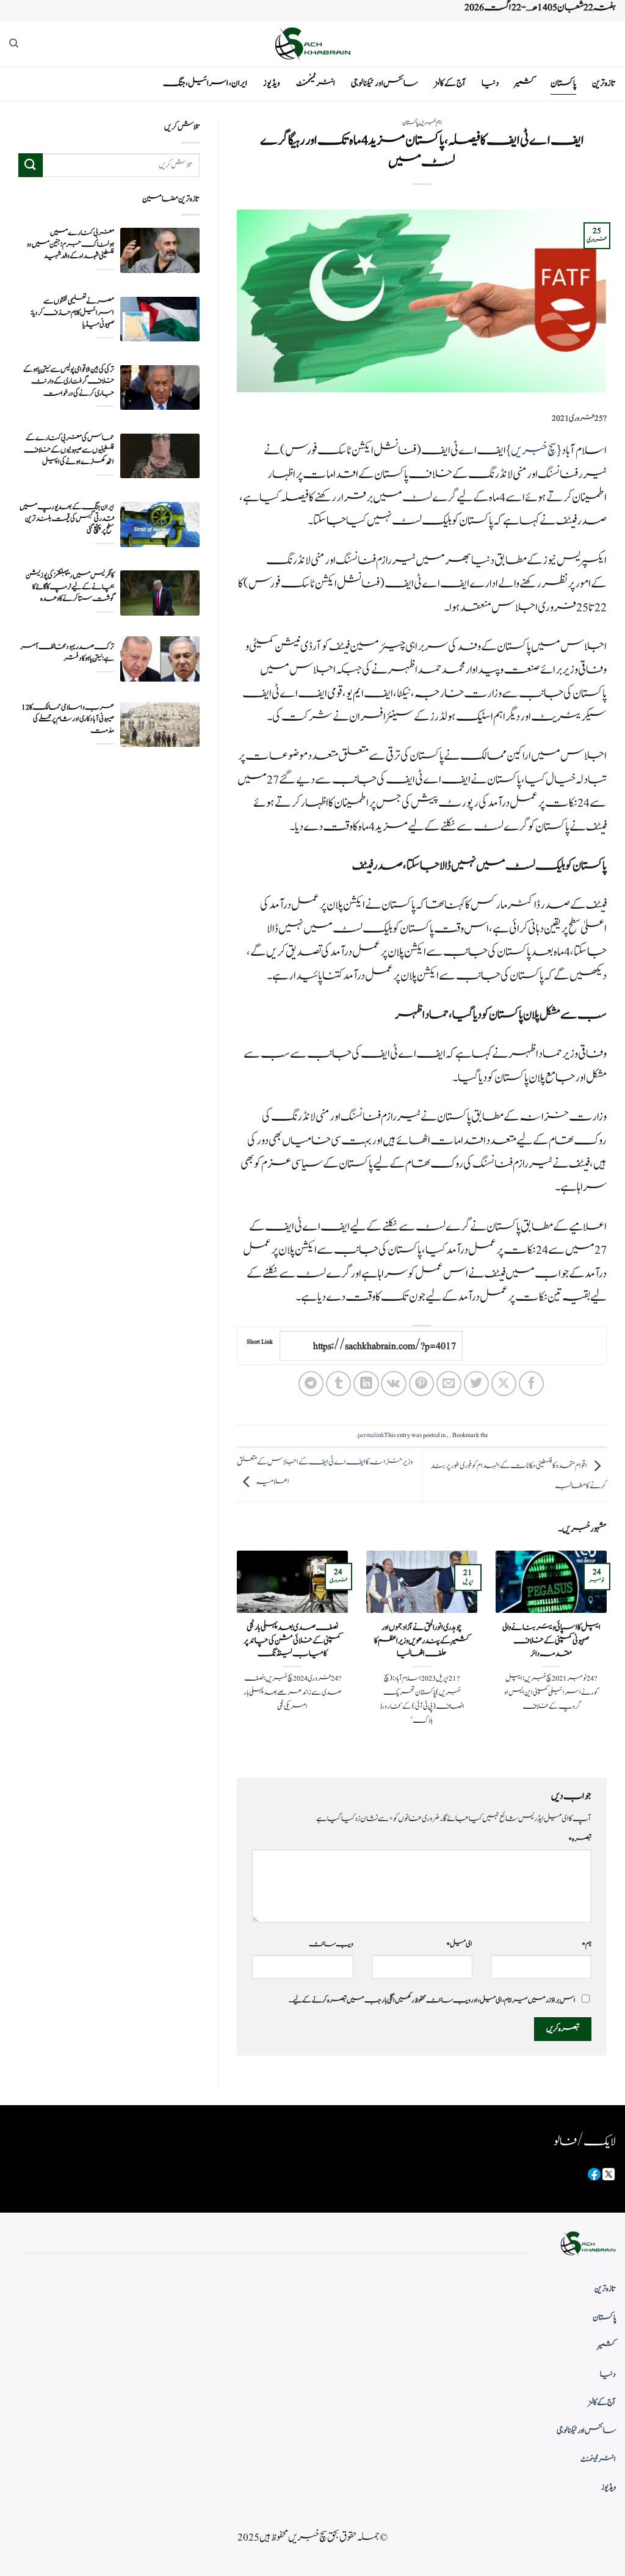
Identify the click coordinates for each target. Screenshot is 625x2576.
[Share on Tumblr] (338, 1384)
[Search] (14, 43)
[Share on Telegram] (311, 1384)
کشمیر (525, 83)
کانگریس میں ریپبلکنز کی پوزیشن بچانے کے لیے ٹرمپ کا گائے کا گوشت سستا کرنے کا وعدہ (70, 587)
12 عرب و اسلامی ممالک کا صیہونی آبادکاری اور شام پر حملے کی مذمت (68, 719)
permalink (371, 1435)
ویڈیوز (272, 83)
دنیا (490, 83)
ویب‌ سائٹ (331, 1944)
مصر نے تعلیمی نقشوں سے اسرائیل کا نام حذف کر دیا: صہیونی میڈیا (72, 313)
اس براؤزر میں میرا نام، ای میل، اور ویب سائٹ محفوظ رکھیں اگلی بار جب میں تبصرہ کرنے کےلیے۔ (432, 2000)
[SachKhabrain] (312, 44)
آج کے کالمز (450, 83)
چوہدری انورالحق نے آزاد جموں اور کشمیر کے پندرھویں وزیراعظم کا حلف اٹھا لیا (422, 1641)
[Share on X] (504, 1384)
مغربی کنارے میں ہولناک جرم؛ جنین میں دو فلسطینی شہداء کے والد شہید (70, 245)
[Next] (234, 1654)
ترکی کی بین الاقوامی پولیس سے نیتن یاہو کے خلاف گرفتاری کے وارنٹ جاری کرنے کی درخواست (69, 381)
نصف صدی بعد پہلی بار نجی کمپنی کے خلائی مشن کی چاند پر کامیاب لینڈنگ (292, 1641)
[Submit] (31, 165)
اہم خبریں (431, 123)
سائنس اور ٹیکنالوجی (385, 83)
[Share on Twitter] (476, 1384)
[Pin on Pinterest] (421, 1384)
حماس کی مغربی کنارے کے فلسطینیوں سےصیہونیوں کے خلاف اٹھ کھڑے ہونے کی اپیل (69, 450)
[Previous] (609, 1654)
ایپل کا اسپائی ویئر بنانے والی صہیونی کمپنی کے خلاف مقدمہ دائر (551, 1641)
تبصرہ (580, 1839)
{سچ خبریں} (534, 451)
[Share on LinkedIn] (366, 1384)
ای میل (459, 1944)
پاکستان (563, 83)
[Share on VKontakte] (393, 1384)
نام (587, 1944)
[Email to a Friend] (449, 1384)
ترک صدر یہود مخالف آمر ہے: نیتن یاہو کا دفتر (67, 653)
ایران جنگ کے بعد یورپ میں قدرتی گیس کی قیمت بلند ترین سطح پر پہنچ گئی (67, 519)
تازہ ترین (604, 83)
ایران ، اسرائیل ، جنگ (205, 83)
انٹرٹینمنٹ (316, 83)
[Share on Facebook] (531, 1384)
